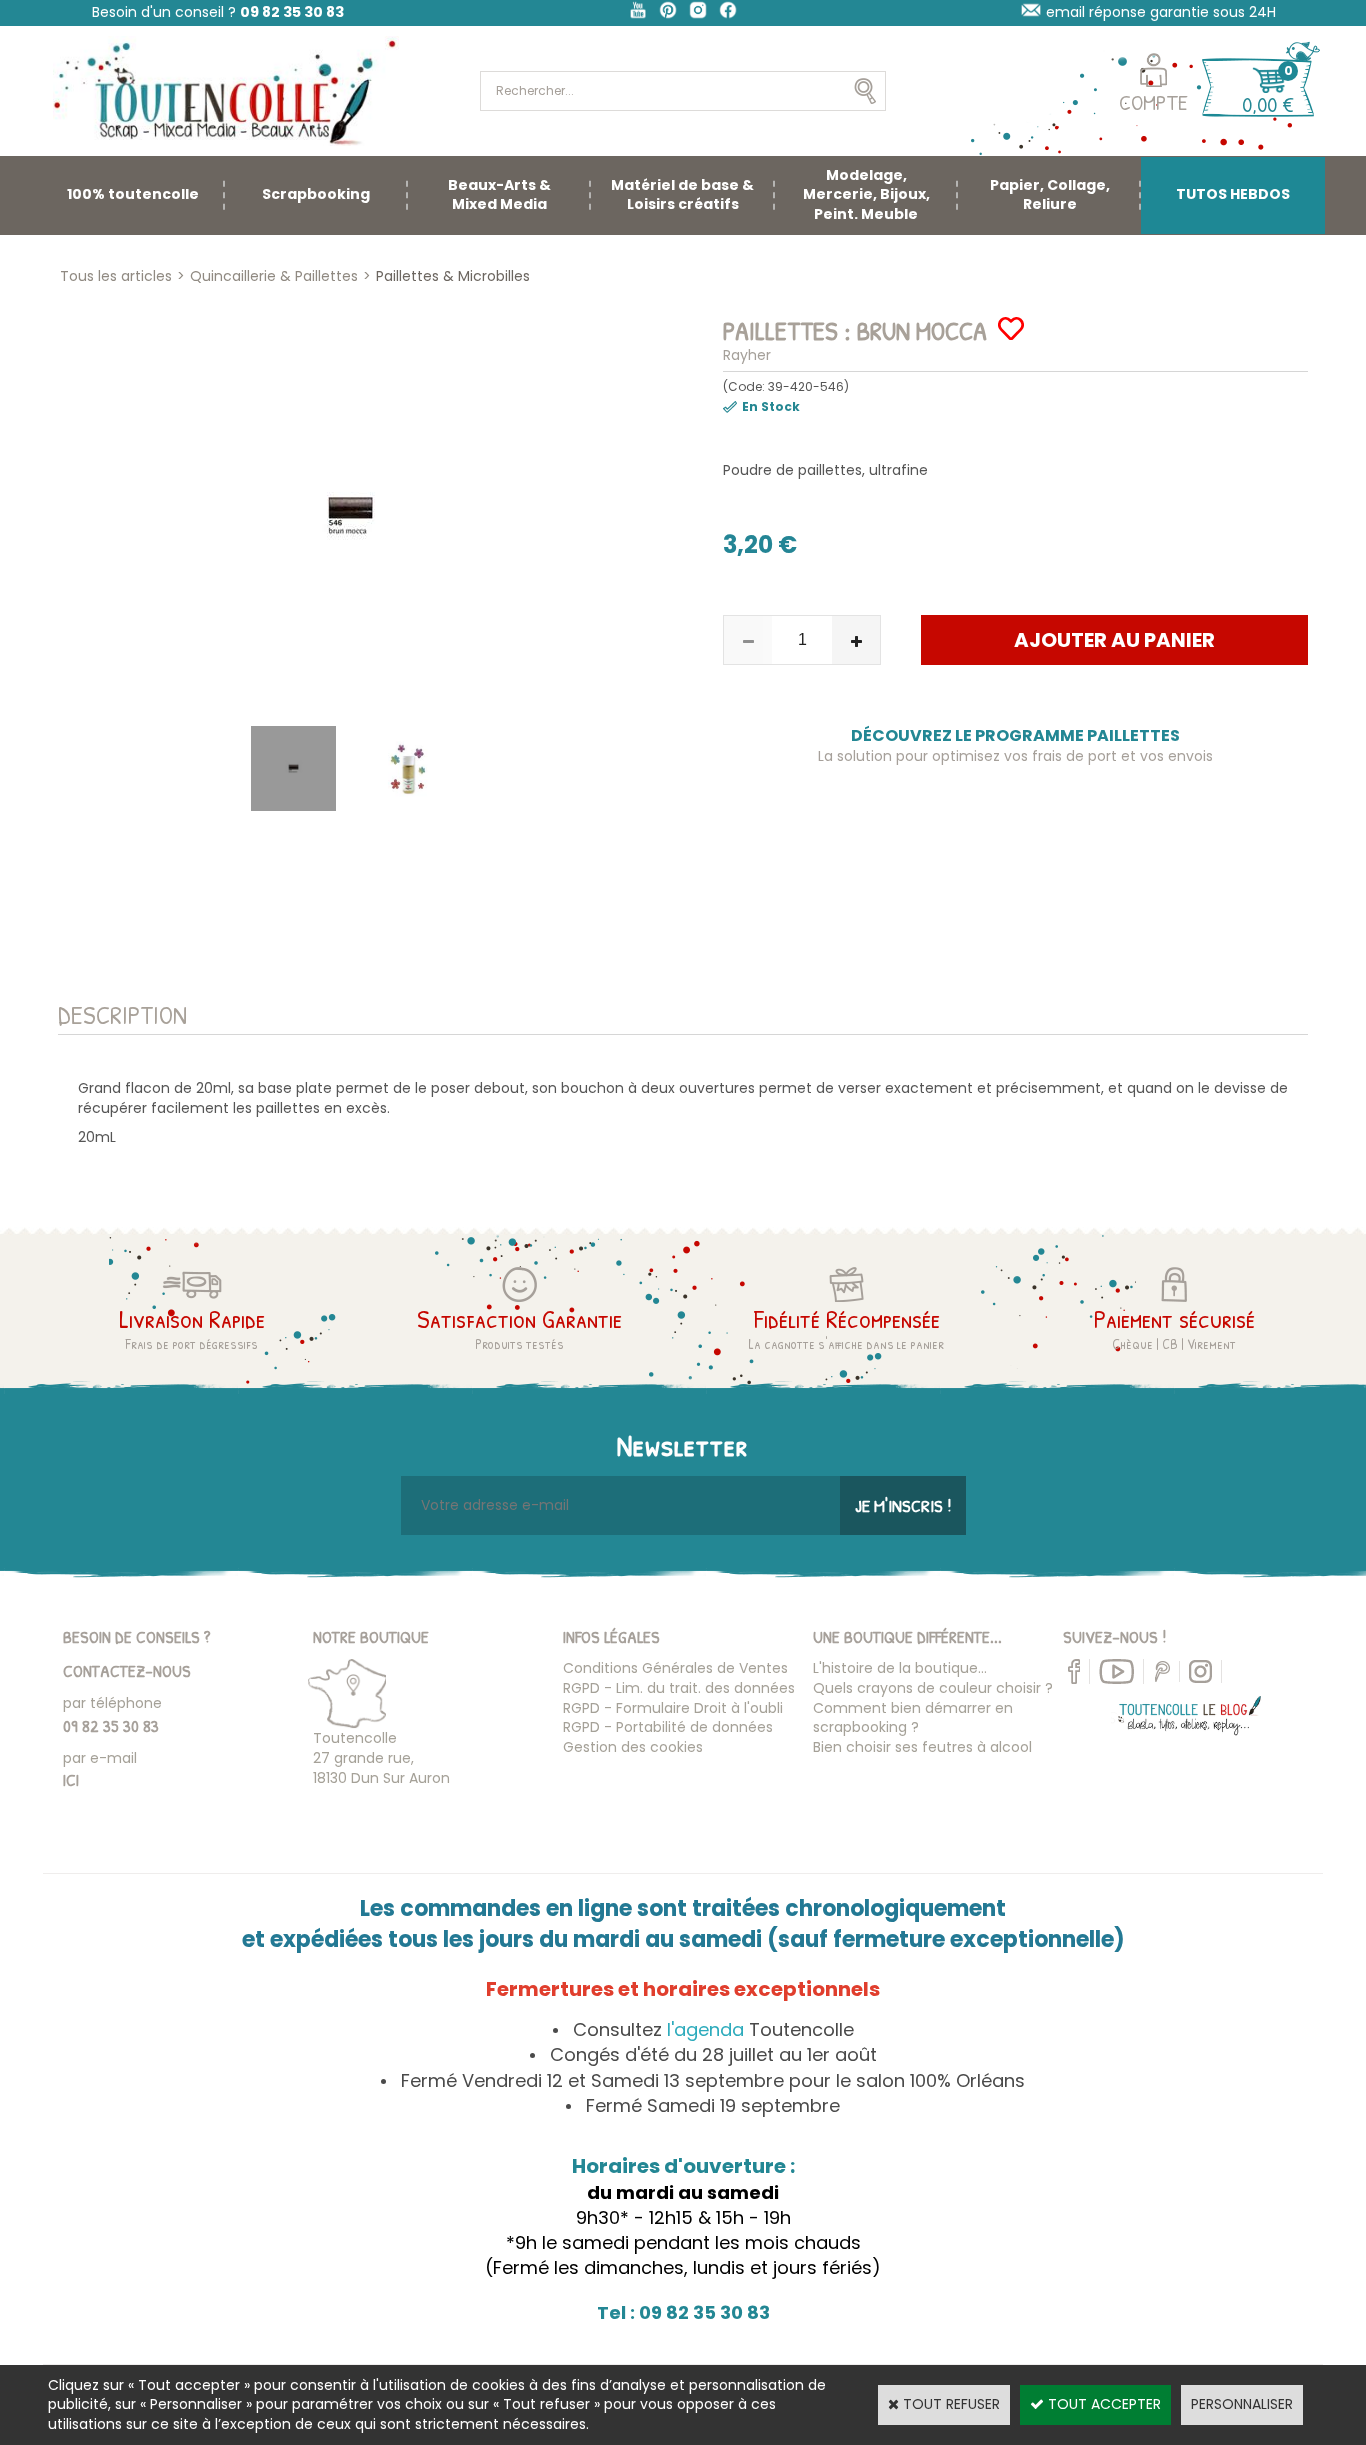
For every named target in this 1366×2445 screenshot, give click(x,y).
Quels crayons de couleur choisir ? (933, 1688)
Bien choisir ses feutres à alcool (922, 1747)
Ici (71, 1779)
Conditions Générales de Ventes (675, 1668)
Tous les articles (116, 276)
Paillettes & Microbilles (453, 276)
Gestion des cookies (633, 1747)
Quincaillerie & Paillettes (274, 276)
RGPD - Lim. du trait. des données (679, 1688)
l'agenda (705, 2029)
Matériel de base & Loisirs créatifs (682, 195)
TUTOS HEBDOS (1233, 194)
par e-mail (100, 1758)
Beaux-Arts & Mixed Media (499, 195)
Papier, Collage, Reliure (1050, 195)
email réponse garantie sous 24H (1161, 12)
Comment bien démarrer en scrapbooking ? (913, 1718)
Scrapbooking (316, 194)
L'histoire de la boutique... (900, 1668)
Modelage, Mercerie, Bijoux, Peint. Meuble (866, 194)
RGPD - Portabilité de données (668, 1727)
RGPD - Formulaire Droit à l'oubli (673, 1708)
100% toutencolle (133, 194)
